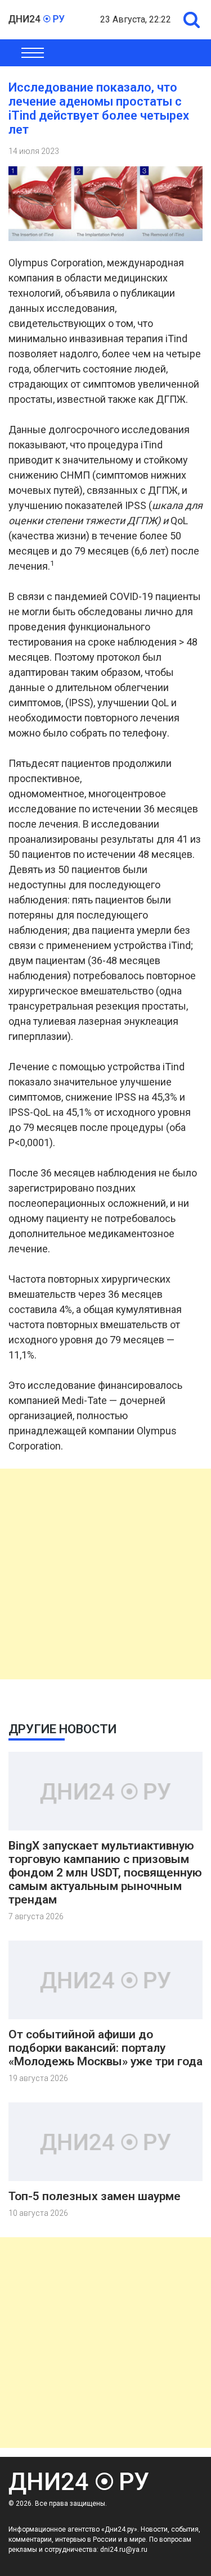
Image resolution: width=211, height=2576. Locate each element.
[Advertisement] (105, 1574)
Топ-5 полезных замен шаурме (95, 2196)
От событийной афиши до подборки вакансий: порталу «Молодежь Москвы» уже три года (105, 2048)
